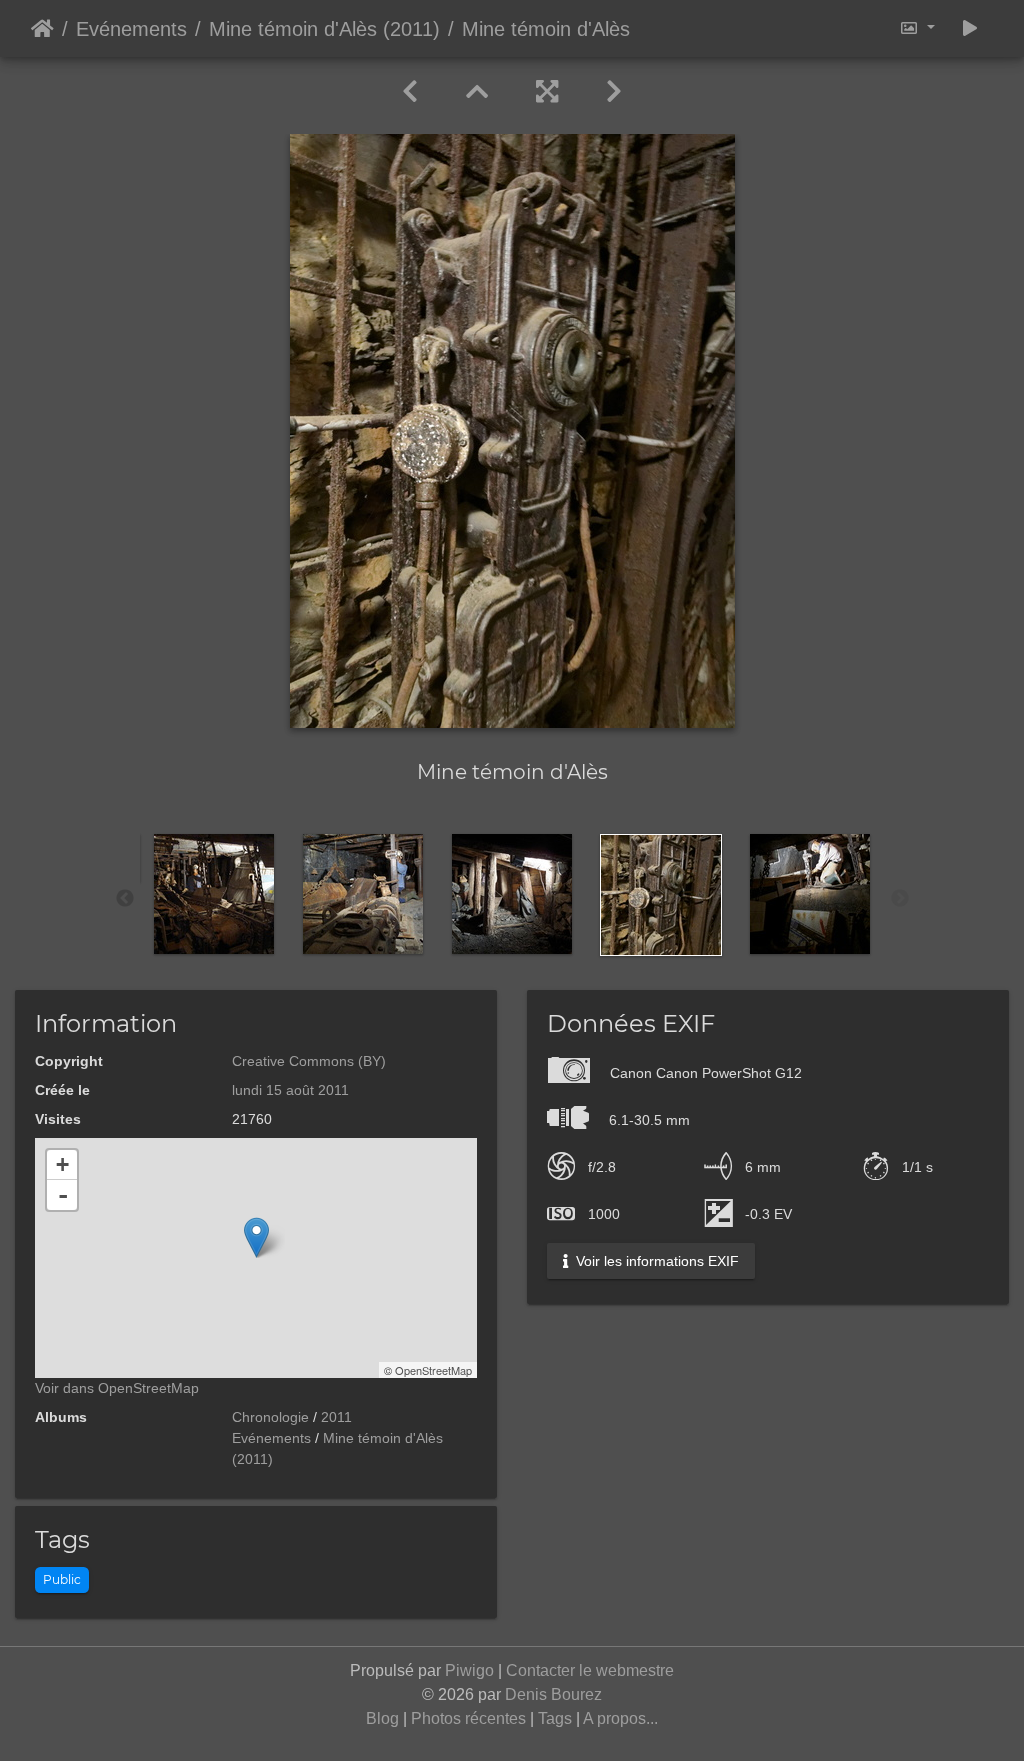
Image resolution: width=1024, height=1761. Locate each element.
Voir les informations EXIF (655, 1261)
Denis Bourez (553, 1694)
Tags (555, 1718)
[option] (214, 894)
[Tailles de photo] (917, 28)
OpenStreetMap (433, 1370)
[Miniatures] (477, 92)
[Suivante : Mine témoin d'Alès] (614, 92)
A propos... (620, 1718)
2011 (336, 1417)
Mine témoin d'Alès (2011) (324, 29)
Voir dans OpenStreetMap (117, 1388)
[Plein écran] (547, 92)
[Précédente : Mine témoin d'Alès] (410, 92)
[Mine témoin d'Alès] (256, 1237)
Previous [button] (125, 899)
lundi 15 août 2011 (290, 1090)
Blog (382, 1718)
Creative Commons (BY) (309, 1061)
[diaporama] (970, 28)
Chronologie (270, 1417)
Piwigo (469, 1670)
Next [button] (900, 899)
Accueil (42, 29)
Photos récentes (468, 1718)
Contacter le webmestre (590, 1670)
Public (62, 1579)
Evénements (131, 29)
